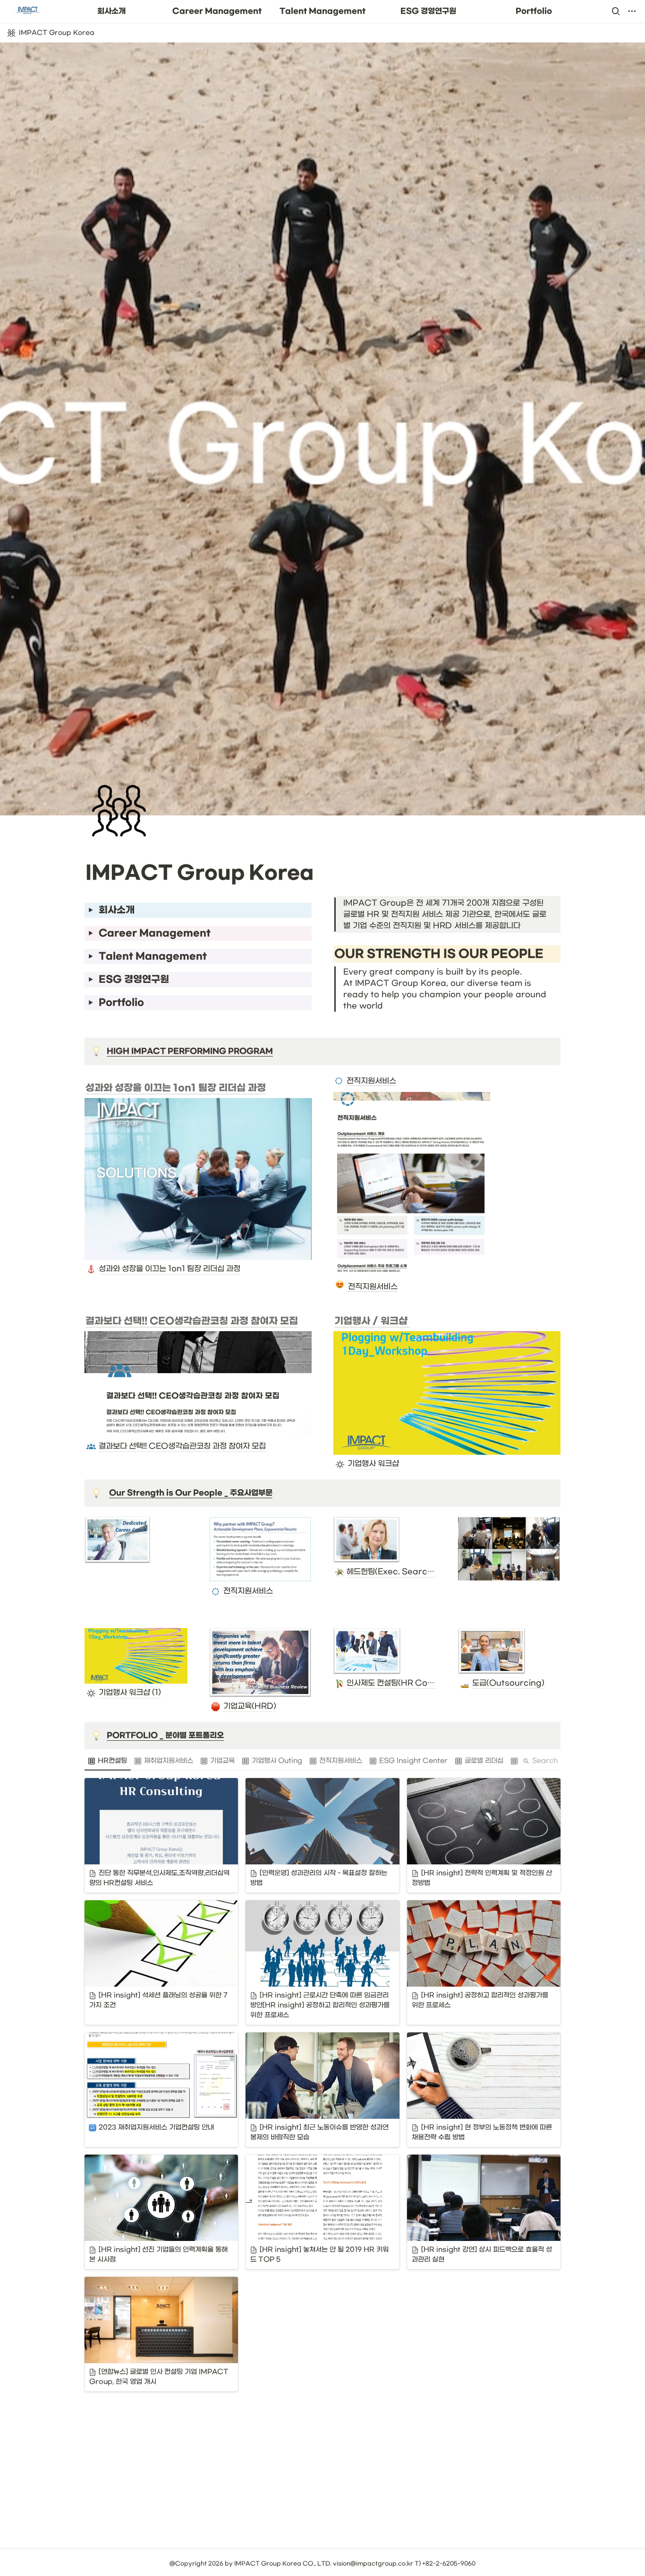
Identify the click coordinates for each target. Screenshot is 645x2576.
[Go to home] (27, 11)
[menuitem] (108, 1761)
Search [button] (545, 1761)
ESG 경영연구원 (428, 11)
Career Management (217, 11)
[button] (616, 11)
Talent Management (322, 11)
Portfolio (534, 11)
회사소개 (111, 11)
